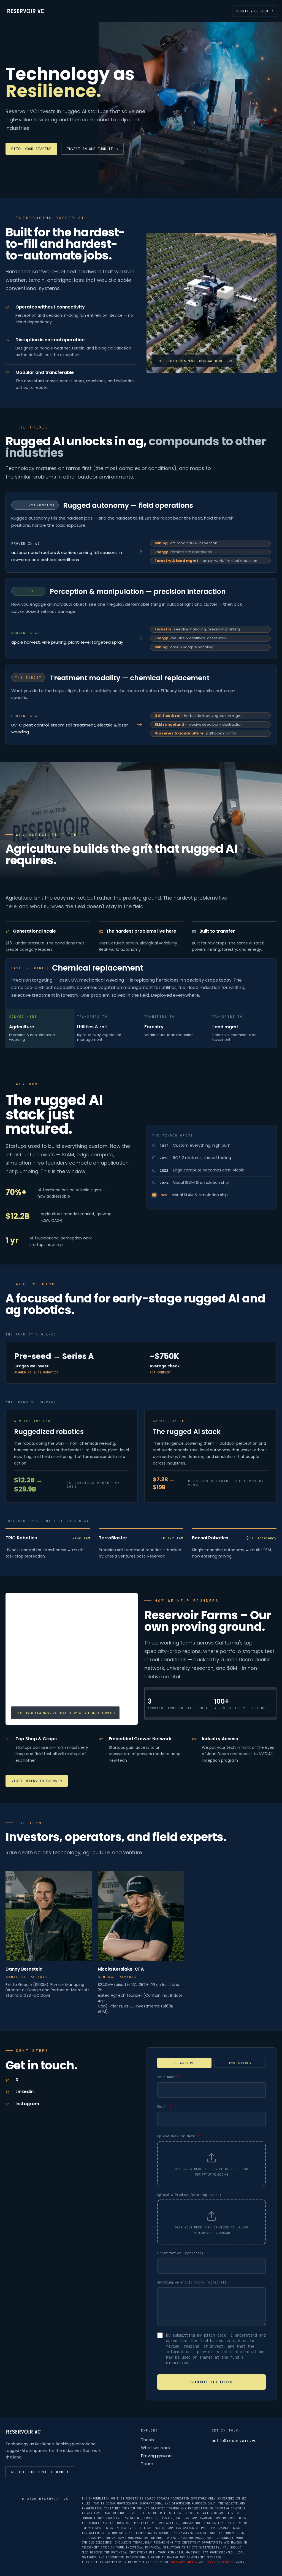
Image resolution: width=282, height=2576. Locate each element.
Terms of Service (220, 2562)
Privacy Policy (185, 2562)
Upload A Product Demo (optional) (189, 2195)
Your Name (168, 2077)
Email (164, 2107)
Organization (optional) (180, 2253)
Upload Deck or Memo (178, 2136)
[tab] (184, 2063)
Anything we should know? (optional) (192, 2282)
